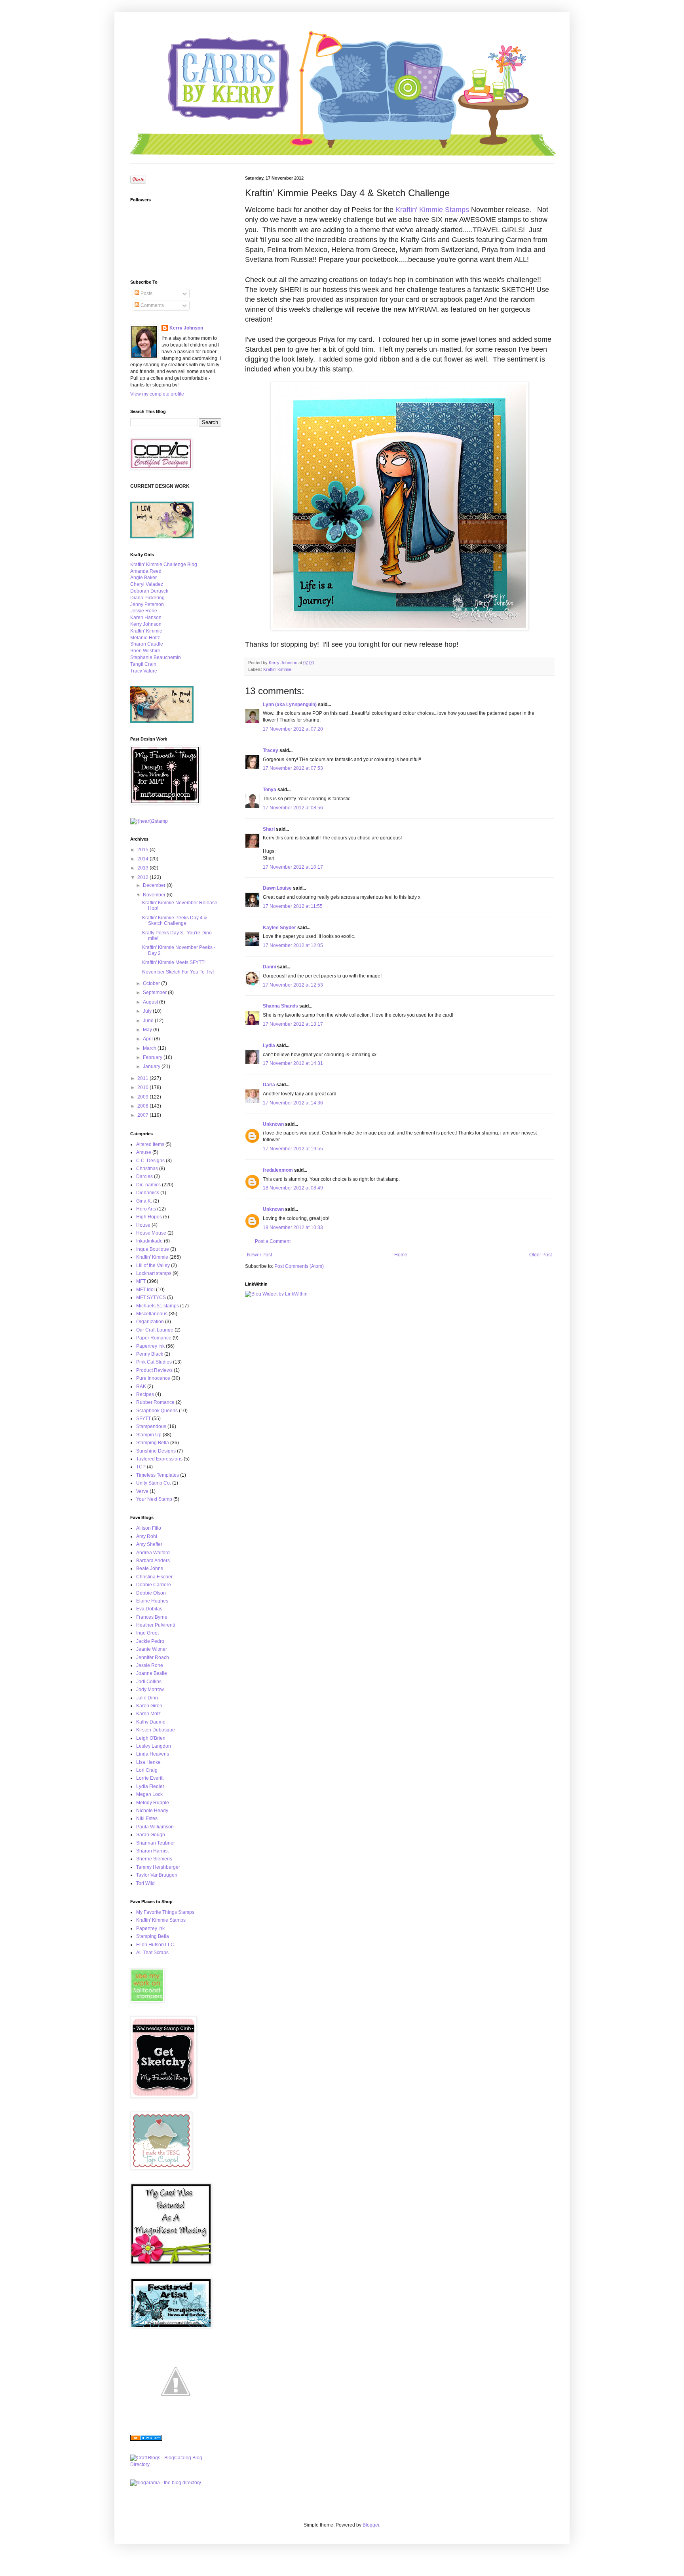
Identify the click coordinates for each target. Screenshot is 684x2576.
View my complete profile (157, 394)
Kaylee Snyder (279, 928)
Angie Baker (143, 578)
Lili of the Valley (153, 1265)
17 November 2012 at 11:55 (293, 906)
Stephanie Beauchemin (156, 657)
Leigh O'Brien (151, 1738)
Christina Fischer (154, 1577)
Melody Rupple (153, 1803)
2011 (143, 1078)
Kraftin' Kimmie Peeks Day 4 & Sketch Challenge (175, 921)
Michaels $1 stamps (158, 1306)
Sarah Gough (151, 1835)
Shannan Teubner (156, 1843)
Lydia (269, 1046)
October (152, 983)
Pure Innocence (153, 1378)
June (149, 1021)
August (151, 1002)
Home (401, 1255)
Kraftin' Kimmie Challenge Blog (164, 564)
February (153, 1057)
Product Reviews (154, 1370)
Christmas (147, 1169)
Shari (269, 829)
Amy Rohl (147, 1536)
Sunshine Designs (156, 1451)
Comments (152, 305)
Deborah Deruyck (149, 591)
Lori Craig (147, 1770)
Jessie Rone (144, 611)
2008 (143, 1106)
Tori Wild (145, 1883)
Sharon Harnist (152, 1851)
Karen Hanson (146, 617)
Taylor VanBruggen (157, 1875)
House (143, 1225)
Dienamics (148, 1193)
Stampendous (151, 1426)
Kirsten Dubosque (156, 1730)
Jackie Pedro (150, 1641)
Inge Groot (147, 1633)
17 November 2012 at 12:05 (293, 945)
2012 (143, 877)
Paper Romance (154, 1338)
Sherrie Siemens (154, 1859)
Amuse (144, 1152)
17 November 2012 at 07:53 (293, 768)
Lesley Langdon (154, 1746)
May (148, 1030)
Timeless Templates (158, 1475)
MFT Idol (145, 1290)
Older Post (541, 1255)
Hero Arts (146, 1209)
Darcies (144, 1176)
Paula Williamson (155, 1827)
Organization (150, 1322)
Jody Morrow (150, 1690)
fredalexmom (278, 1170)
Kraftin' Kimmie (277, 669)
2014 (143, 859)
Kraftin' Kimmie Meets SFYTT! (174, 962)
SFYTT (143, 1419)
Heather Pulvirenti (156, 1625)
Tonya (270, 790)
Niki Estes (147, 1818)
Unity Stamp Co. (154, 1483)
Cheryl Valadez (147, 584)
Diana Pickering (147, 598)
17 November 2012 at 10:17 (293, 867)
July (148, 1011)
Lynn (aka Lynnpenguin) (290, 705)
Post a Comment (273, 1241)
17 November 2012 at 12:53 (293, 985)
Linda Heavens (153, 1754)
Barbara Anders (153, 1561)
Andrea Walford (153, 1553)
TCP (141, 1467)
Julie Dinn (147, 1698)
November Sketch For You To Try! (178, 972)
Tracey (271, 750)
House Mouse (151, 1233)
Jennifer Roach (153, 1657)
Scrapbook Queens (157, 1411)
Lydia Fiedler (150, 1786)
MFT (141, 1281)
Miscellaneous (152, 1314)
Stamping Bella (153, 1443)
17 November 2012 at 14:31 (293, 1063)
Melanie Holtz (145, 638)
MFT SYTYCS (151, 1297)
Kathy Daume (151, 1722)
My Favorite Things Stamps (165, 1912)
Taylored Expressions (159, 1459)
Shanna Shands (280, 1006)
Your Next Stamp (154, 1499)
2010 (143, 1087)
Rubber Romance (155, 1402)
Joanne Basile (152, 1673)
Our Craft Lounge (155, 1330)
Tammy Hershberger (158, 1867)
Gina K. (144, 1201)
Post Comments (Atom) (299, 1266)
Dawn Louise (277, 888)
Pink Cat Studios (154, 1362)
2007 (143, 1115)
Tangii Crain (143, 664)
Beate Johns (150, 1568)
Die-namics (148, 1185)
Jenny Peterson (147, 604)
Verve (142, 1491)
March (150, 1048)
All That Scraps (152, 1953)
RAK (141, 1386)
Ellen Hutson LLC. (156, 1945)
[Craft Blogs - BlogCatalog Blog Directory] (176, 2464)
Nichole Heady (152, 1811)
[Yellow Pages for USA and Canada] (146, 2439)
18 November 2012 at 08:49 (293, 1188)
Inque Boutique (153, 1249)
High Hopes (149, 1217)
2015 (143, 850)
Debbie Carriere (154, 1585)
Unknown (273, 1124)
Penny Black (150, 1354)
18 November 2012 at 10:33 (293, 1227)
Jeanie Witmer (152, 1649)
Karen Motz (148, 1714)
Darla (269, 1085)
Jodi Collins (149, 1682)
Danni (269, 967)
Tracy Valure (144, 671)
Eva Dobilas (149, 1609)
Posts (146, 294)
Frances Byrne (152, 1617)
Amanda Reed (146, 571)
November (155, 895)
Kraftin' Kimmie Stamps (432, 210)
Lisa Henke (148, 1762)
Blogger (371, 2525)
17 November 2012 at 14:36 (293, 1103)
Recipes (145, 1394)
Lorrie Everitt (150, 1778)
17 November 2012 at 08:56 (293, 808)
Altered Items (150, 1144)
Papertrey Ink (150, 1346)
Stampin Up (149, 1435)
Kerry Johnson (186, 328)
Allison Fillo (149, 1528)
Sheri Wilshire (145, 651)
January (152, 1066)
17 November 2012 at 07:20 (293, 729)
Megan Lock (149, 1794)
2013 (143, 868)
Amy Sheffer (149, 1544)
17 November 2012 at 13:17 (293, 1024)
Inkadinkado (149, 1241)
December (155, 885)
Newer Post (259, 1255)
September (155, 993)
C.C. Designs (150, 1161)
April (148, 1039)
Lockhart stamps (154, 1273)
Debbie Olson (151, 1593)
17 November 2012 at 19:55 (293, 1149)
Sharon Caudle (147, 644)
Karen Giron (149, 1706)
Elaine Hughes (152, 1601)
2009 (143, 1097)
